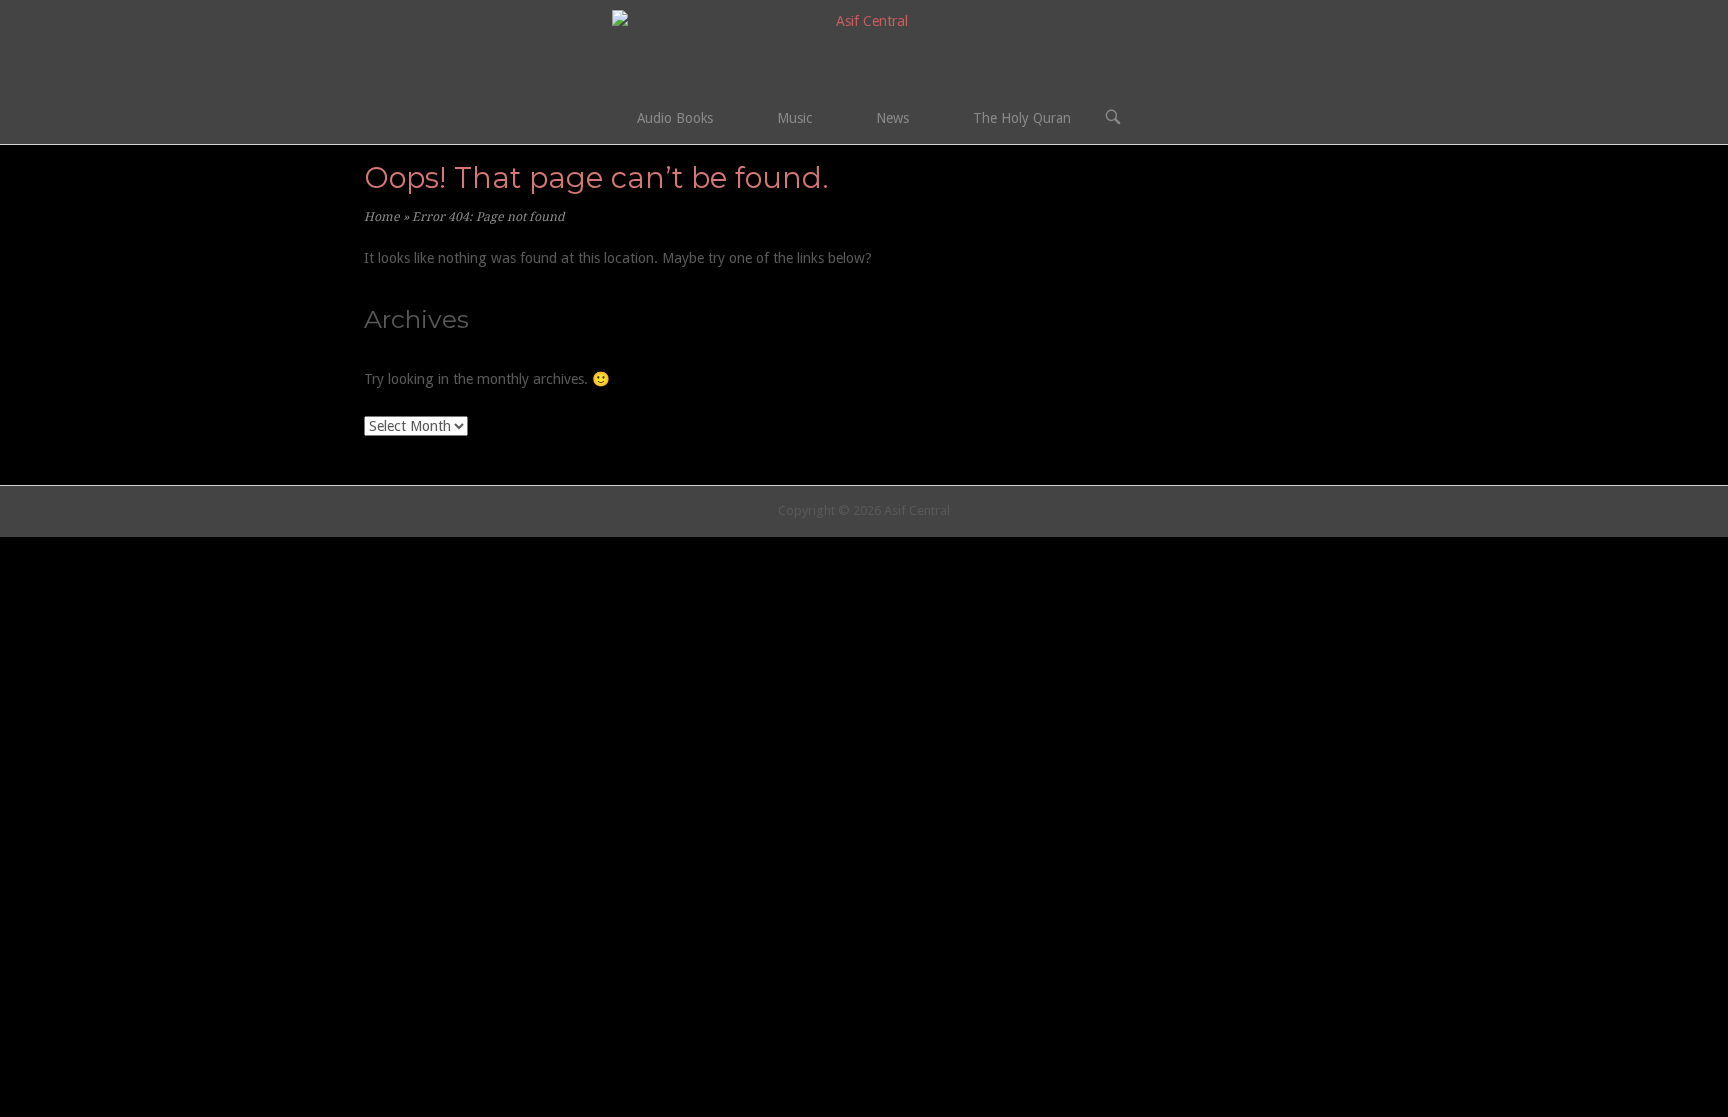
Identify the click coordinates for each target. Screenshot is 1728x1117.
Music (794, 118)
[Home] (864, 51)
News (892, 118)
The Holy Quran (1022, 118)
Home (382, 217)
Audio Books (675, 118)
